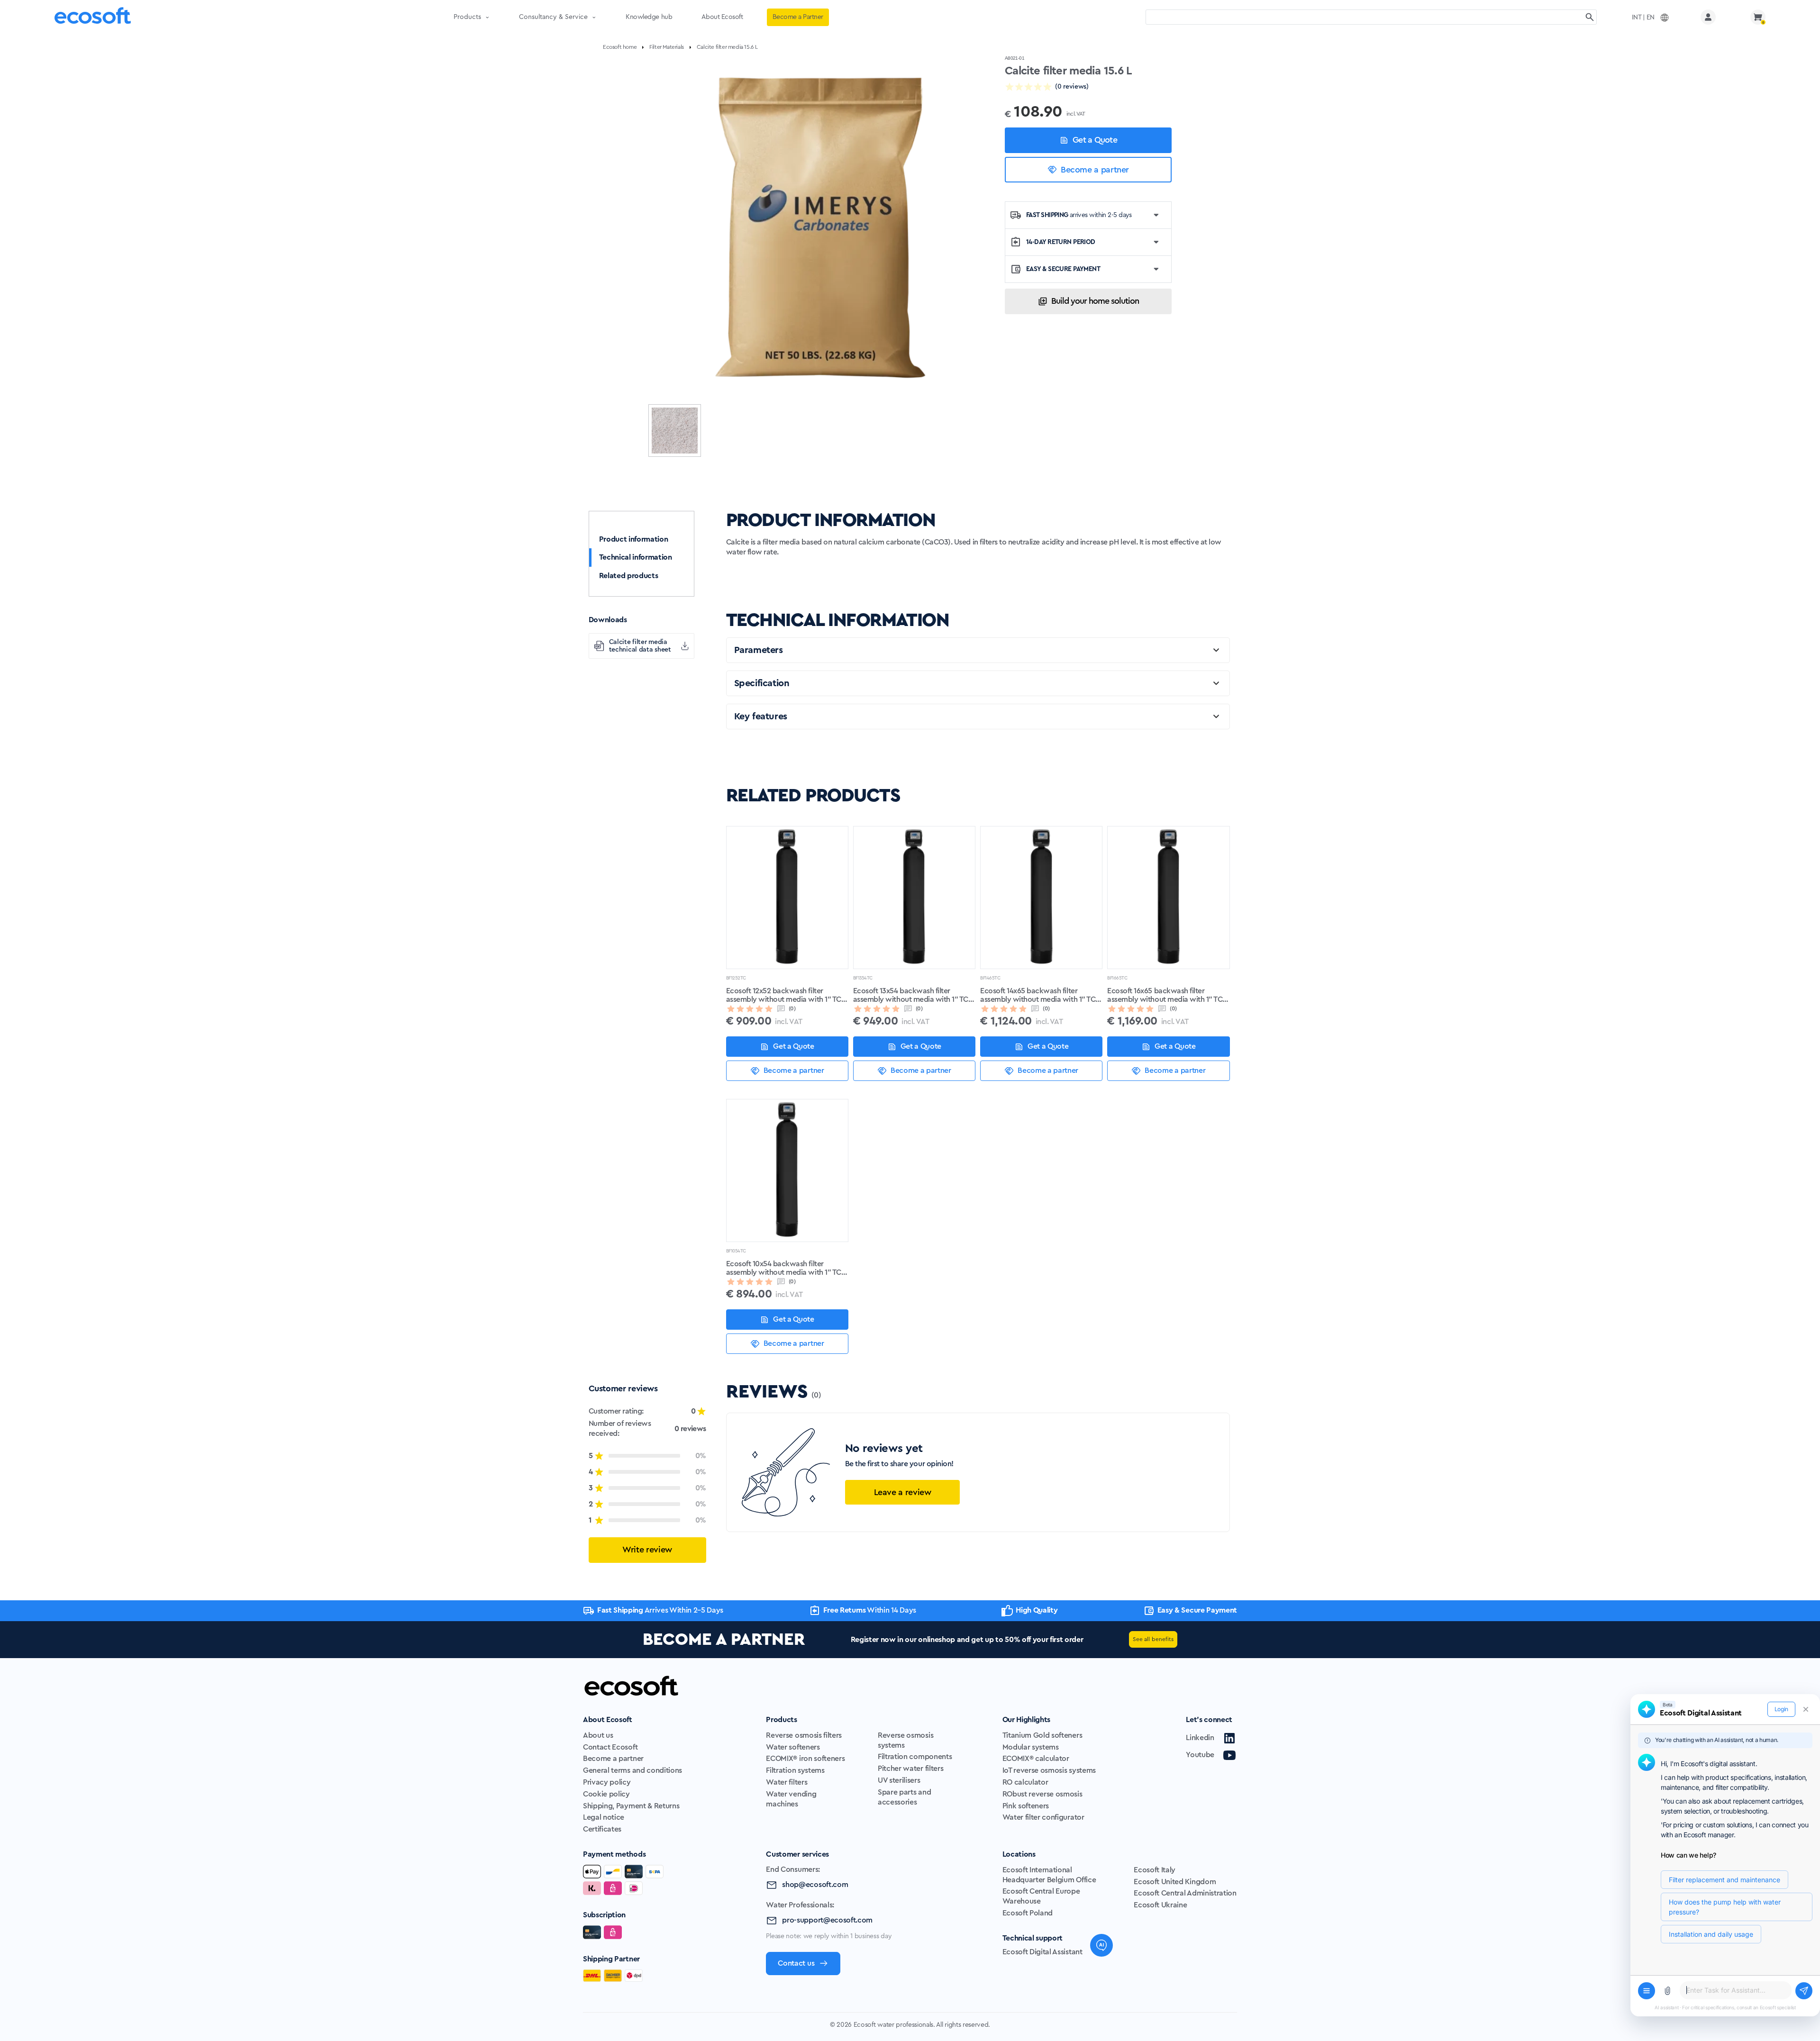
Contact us (796, 1963)
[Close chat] (1806, 1709)
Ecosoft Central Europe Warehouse (1041, 1896)
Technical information (636, 557)
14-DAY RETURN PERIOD (1061, 242)
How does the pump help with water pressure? (1725, 1907)
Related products (629, 576)
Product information (634, 539)
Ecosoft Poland (1028, 1913)
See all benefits (1153, 1639)
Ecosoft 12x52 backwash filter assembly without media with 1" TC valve (784, 996)
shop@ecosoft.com (815, 1885)
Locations (1019, 1854)
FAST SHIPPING (1079, 215)
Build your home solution (1095, 301)
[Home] (93, 17)
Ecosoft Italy (1155, 1870)
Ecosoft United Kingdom (1175, 1882)
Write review (647, 1550)
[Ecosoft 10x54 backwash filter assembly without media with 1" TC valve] (787, 1170)
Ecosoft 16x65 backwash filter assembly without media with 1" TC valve (1165, 996)
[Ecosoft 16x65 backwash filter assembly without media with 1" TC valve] (1168, 898)
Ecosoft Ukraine (1160, 1905)
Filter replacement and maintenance (1724, 1880)
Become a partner (1095, 170)
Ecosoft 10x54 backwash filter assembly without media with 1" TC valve (784, 1269)
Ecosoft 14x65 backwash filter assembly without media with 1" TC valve (1038, 996)
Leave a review (903, 1492)
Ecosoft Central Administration (1185, 1893)
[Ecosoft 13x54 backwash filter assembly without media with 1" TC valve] (914, 898)
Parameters (759, 650)
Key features (761, 717)
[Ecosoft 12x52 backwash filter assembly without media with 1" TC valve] (787, 898)
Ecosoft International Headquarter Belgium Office (1049, 1875)
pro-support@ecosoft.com (827, 1920)
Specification (762, 683)
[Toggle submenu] (487, 17)
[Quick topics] (1647, 1991)
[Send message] (1804, 1991)
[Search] (1590, 17)
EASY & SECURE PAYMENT (1063, 269)
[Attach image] (1667, 1991)
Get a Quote (1095, 140)
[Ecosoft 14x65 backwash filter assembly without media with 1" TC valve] (1041, 898)
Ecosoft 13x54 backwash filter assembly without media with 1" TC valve (911, 996)
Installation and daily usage (1711, 1934)
